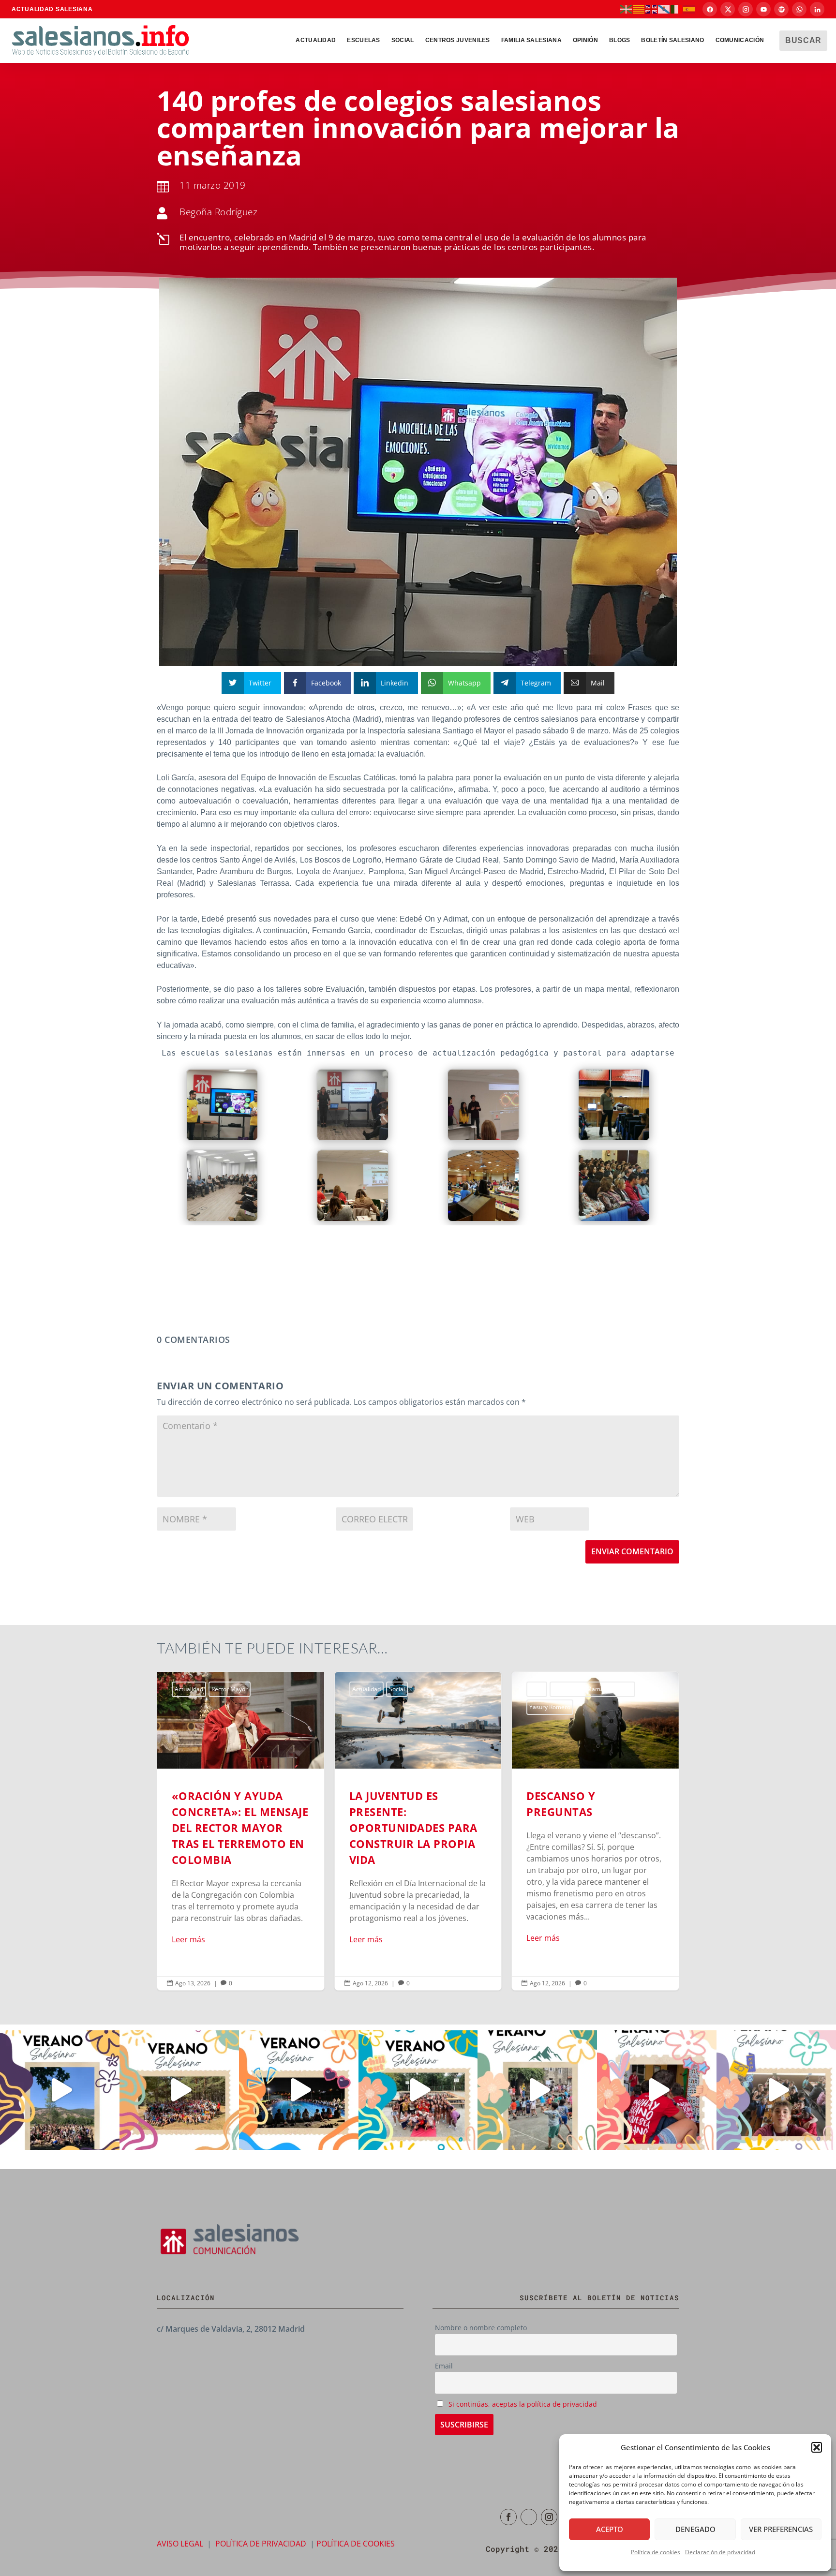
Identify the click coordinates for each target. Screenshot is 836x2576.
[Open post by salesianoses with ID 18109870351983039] (776, 2090)
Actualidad (316, 40)
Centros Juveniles (458, 40)
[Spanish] (689, 9)
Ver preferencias (781, 2529)
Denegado (695, 2529)
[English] (652, 9)
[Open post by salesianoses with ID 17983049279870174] (299, 2090)
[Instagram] (746, 9)
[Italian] (677, 9)
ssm (591, 1689)
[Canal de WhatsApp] (799, 9)
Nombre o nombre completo (481, 2328)
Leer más (188, 1939)
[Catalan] (639, 9)
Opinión (585, 40)
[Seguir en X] (529, 2517)
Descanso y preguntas (418, 1831)
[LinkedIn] (817, 9)
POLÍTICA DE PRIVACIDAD (261, 2544)
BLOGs (620, 40)
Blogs (360, 1689)
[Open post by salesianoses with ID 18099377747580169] (537, 2090)
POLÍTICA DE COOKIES (356, 2544)
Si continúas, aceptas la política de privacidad (523, 2404)
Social (403, 40)
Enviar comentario (632, 1551)
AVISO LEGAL (180, 2544)
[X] (728, 9)
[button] (817, 2447)
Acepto (610, 2529)
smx (572, 1689)
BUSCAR (803, 40)
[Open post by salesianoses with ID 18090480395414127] (179, 2090)
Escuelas (363, 40)
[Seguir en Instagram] (549, 2517)
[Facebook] (710, 9)
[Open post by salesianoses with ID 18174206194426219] (418, 2090)
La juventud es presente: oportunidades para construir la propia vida (241, 1831)
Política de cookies (656, 2552)
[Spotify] (781, 9)
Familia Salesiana (531, 40)
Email (444, 2366)
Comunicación (740, 40)
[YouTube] (763, 9)
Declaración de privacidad (720, 2552)
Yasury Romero (373, 1707)
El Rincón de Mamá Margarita (415, 1689)
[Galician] (664, 9)
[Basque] (627, 9)
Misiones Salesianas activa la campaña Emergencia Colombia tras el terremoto (595, 1831)
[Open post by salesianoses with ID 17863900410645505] (657, 2090)
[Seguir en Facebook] (508, 2517)
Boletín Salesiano (672, 40)
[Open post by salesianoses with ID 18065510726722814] (60, 2090)
